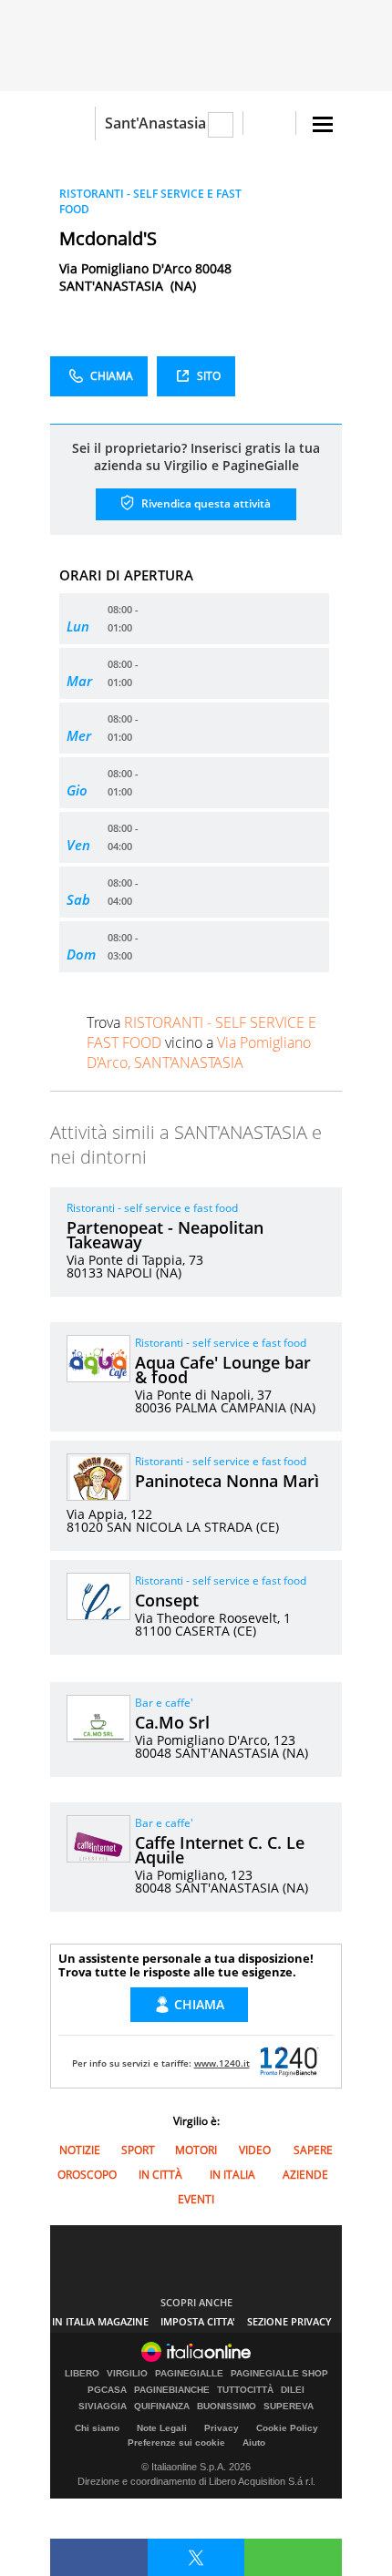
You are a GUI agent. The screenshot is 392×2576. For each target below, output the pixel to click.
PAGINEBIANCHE (172, 2390)
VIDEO (255, 2150)
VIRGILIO (127, 2374)
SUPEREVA (289, 2407)
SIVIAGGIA (103, 2407)
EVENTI (196, 2199)
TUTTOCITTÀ (245, 2390)
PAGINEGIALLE (189, 2374)
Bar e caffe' (164, 1703)
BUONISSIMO (227, 2407)
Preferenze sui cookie (176, 2443)
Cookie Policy (287, 2428)
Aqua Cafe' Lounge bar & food (223, 1370)
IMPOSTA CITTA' (198, 2321)
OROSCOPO (87, 2175)
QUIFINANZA (162, 2407)
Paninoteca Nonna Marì (227, 1481)
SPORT (138, 2150)
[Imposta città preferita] (72, 123)
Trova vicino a (201, 1042)
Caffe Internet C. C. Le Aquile (220, 1850)
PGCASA (107, 2390)
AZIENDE (305, 2175)
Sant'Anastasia (155, 123)
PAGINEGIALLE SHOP (279, 2374)
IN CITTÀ (160, 2175)
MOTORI (196, 2150)
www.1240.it (222, 2063)
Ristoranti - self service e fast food (152, 1208)
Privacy (222, 2428)
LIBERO (82, 2374)
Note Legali (162, 2428)
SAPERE (313, 2150)
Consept (167, 1600)
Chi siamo (97, 2428)
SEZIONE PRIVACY (289, 2321)
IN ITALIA (232, 2175)
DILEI (293, 2390)
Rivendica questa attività (205, 503)
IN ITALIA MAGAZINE (100, 2321)
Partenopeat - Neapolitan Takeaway (165, 1235)
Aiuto (254, 2443)
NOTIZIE (80, 2150)
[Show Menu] (323, 124)
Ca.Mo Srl (172, 1722)
